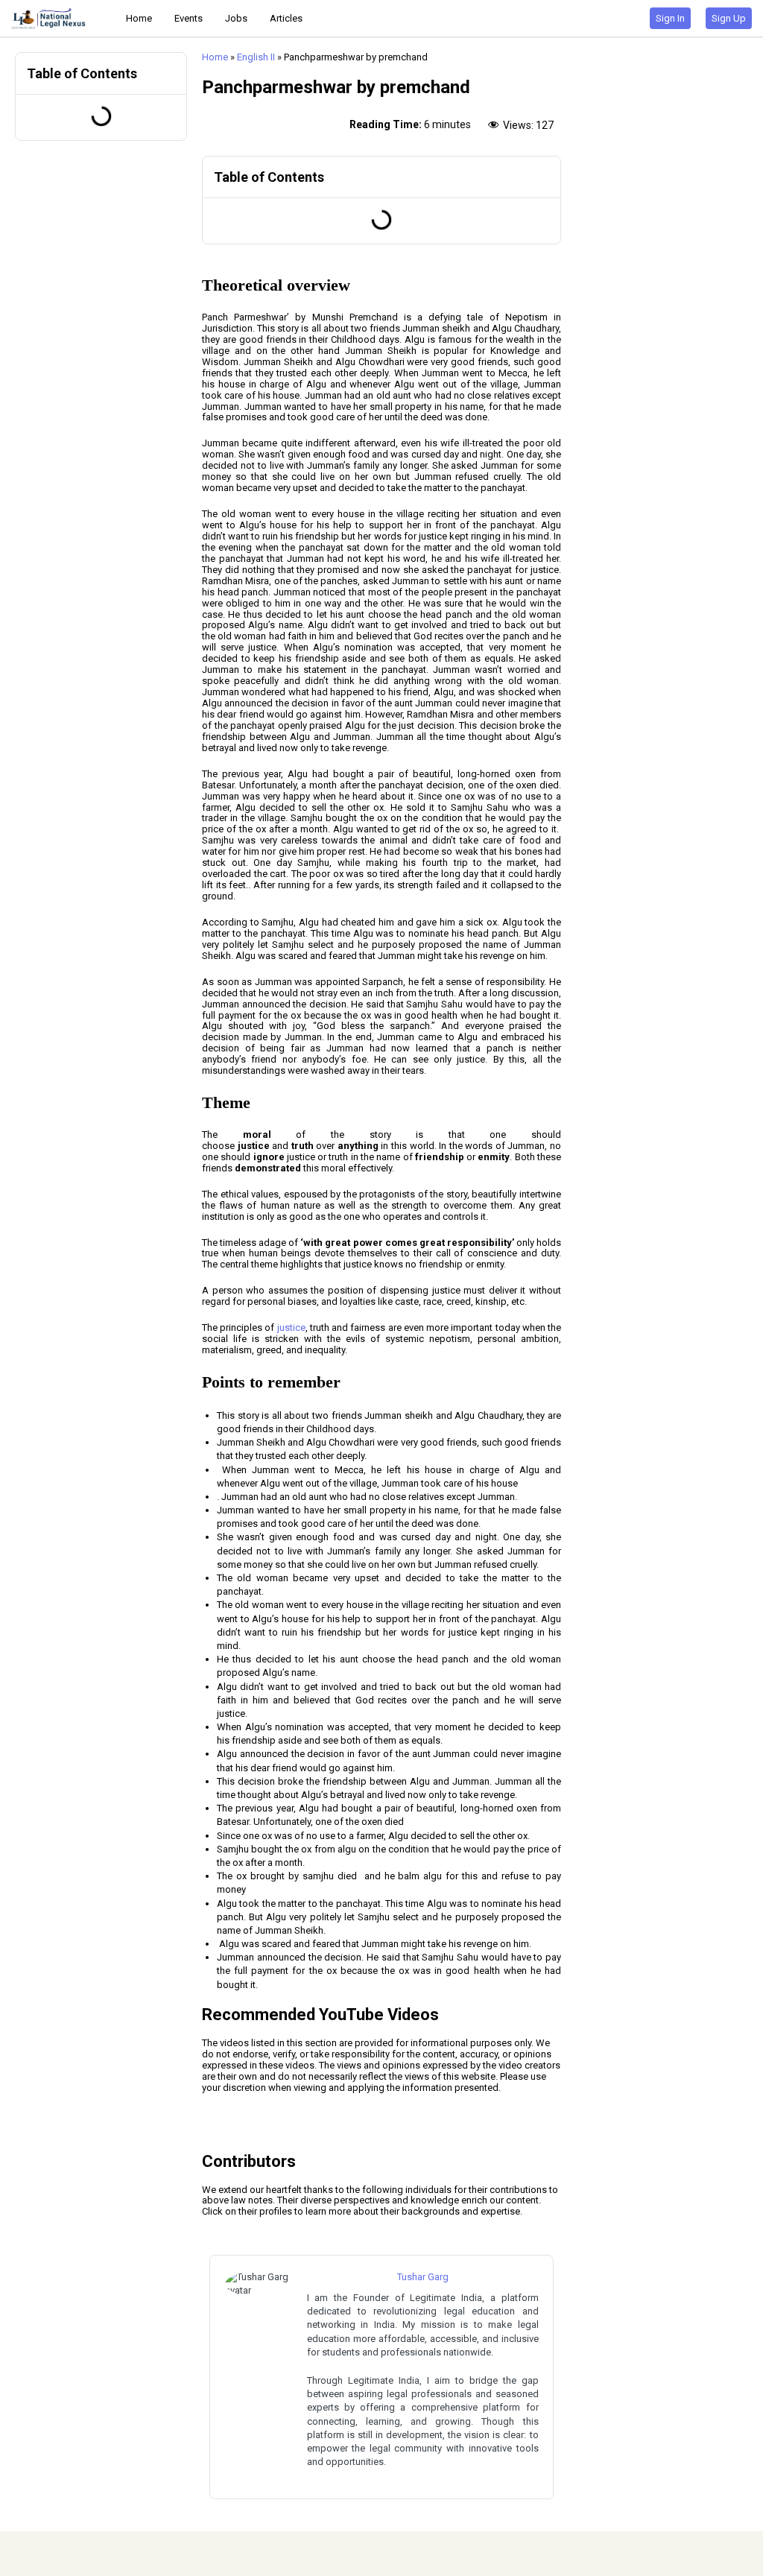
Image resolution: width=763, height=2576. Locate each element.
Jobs (236, 18)
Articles (286, 18)
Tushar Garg (423, 2277)
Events (189, 18)
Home (139, 18)
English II (256, 57)
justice (291, 1327)
